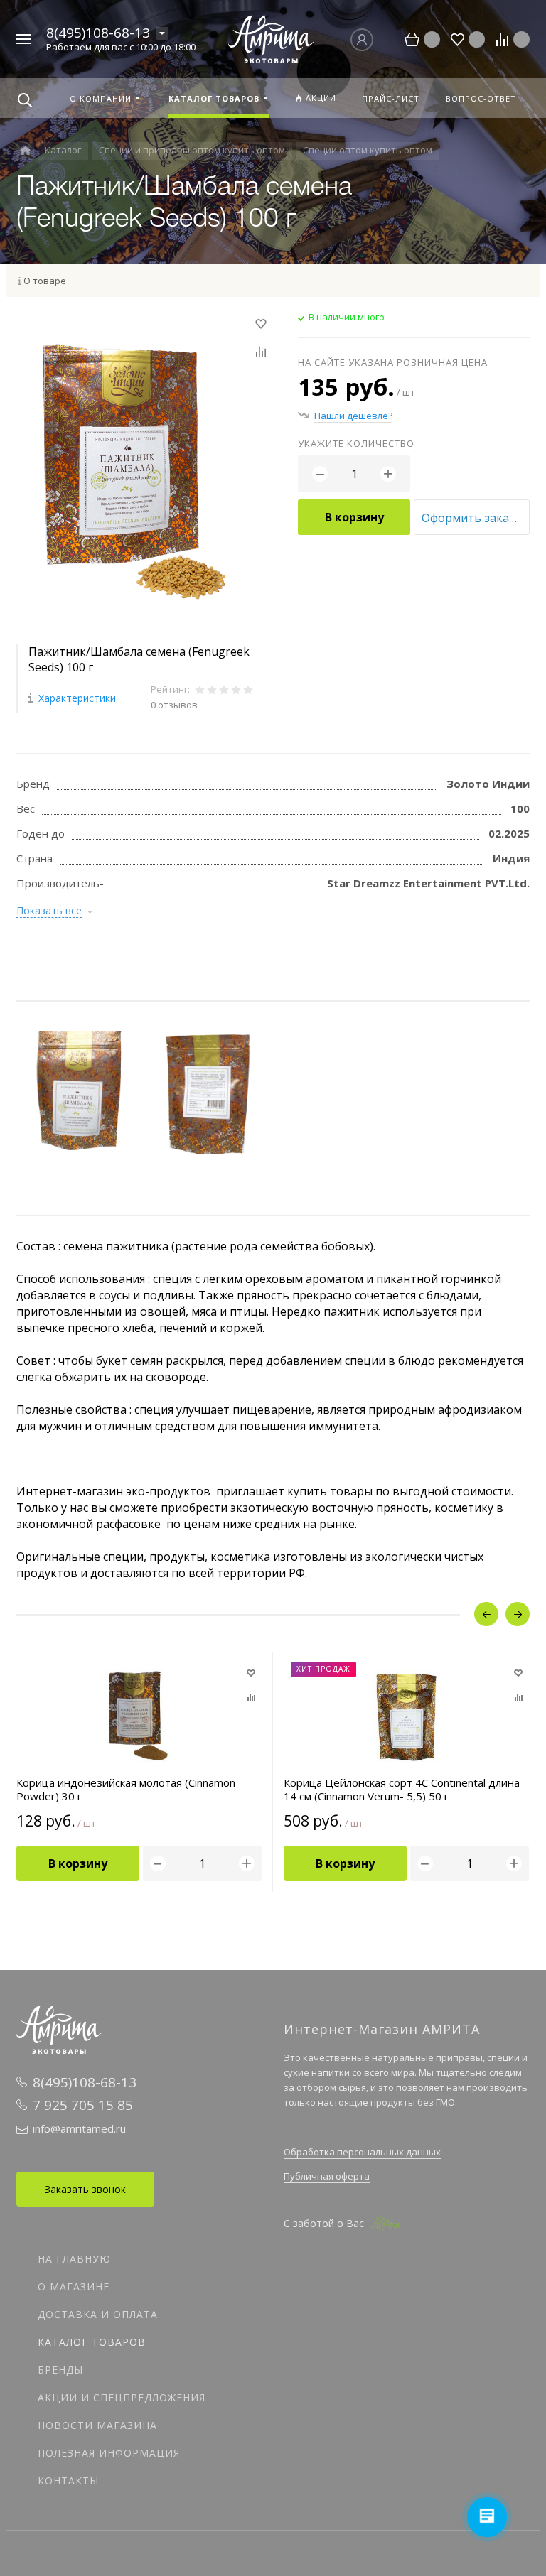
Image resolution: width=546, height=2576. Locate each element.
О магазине (74, 2287)
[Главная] (25, 151)
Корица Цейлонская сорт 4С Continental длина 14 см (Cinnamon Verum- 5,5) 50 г (402, 1790)
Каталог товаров (92, 2342)
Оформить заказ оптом (476, 518)
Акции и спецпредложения (122, 2397)
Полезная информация (109, 2453)
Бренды (60, 2370)
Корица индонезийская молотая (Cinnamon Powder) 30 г (126, 1790)
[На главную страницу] (271, 38)
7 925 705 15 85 (83, 2105)
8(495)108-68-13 (98, 33)
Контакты (68, 2480)
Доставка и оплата (98, 2314)
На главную (74, 2259)
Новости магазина (97, 2425)
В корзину (354, 517)
